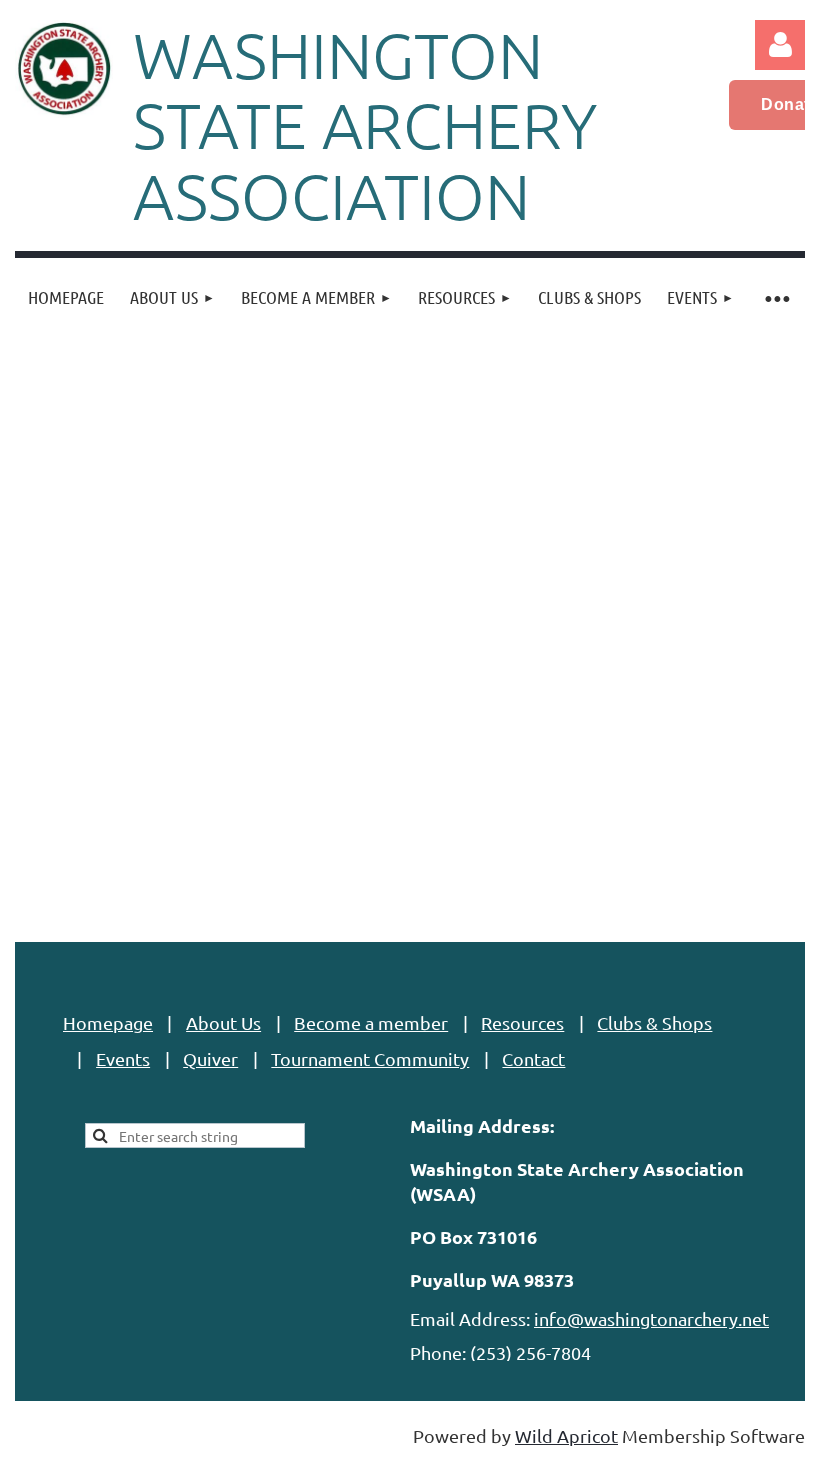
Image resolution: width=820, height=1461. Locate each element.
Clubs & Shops (654, 1022)
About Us (223, 1022)
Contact (533, 1058)
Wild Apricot (566, 1435)
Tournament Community (370, 1058)
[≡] (776, 297)
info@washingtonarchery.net (651, 1318)
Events (123, 1058)
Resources (522, 1022)
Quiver (210, 1058)
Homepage (108, 1022)
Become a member (371, 1022)
